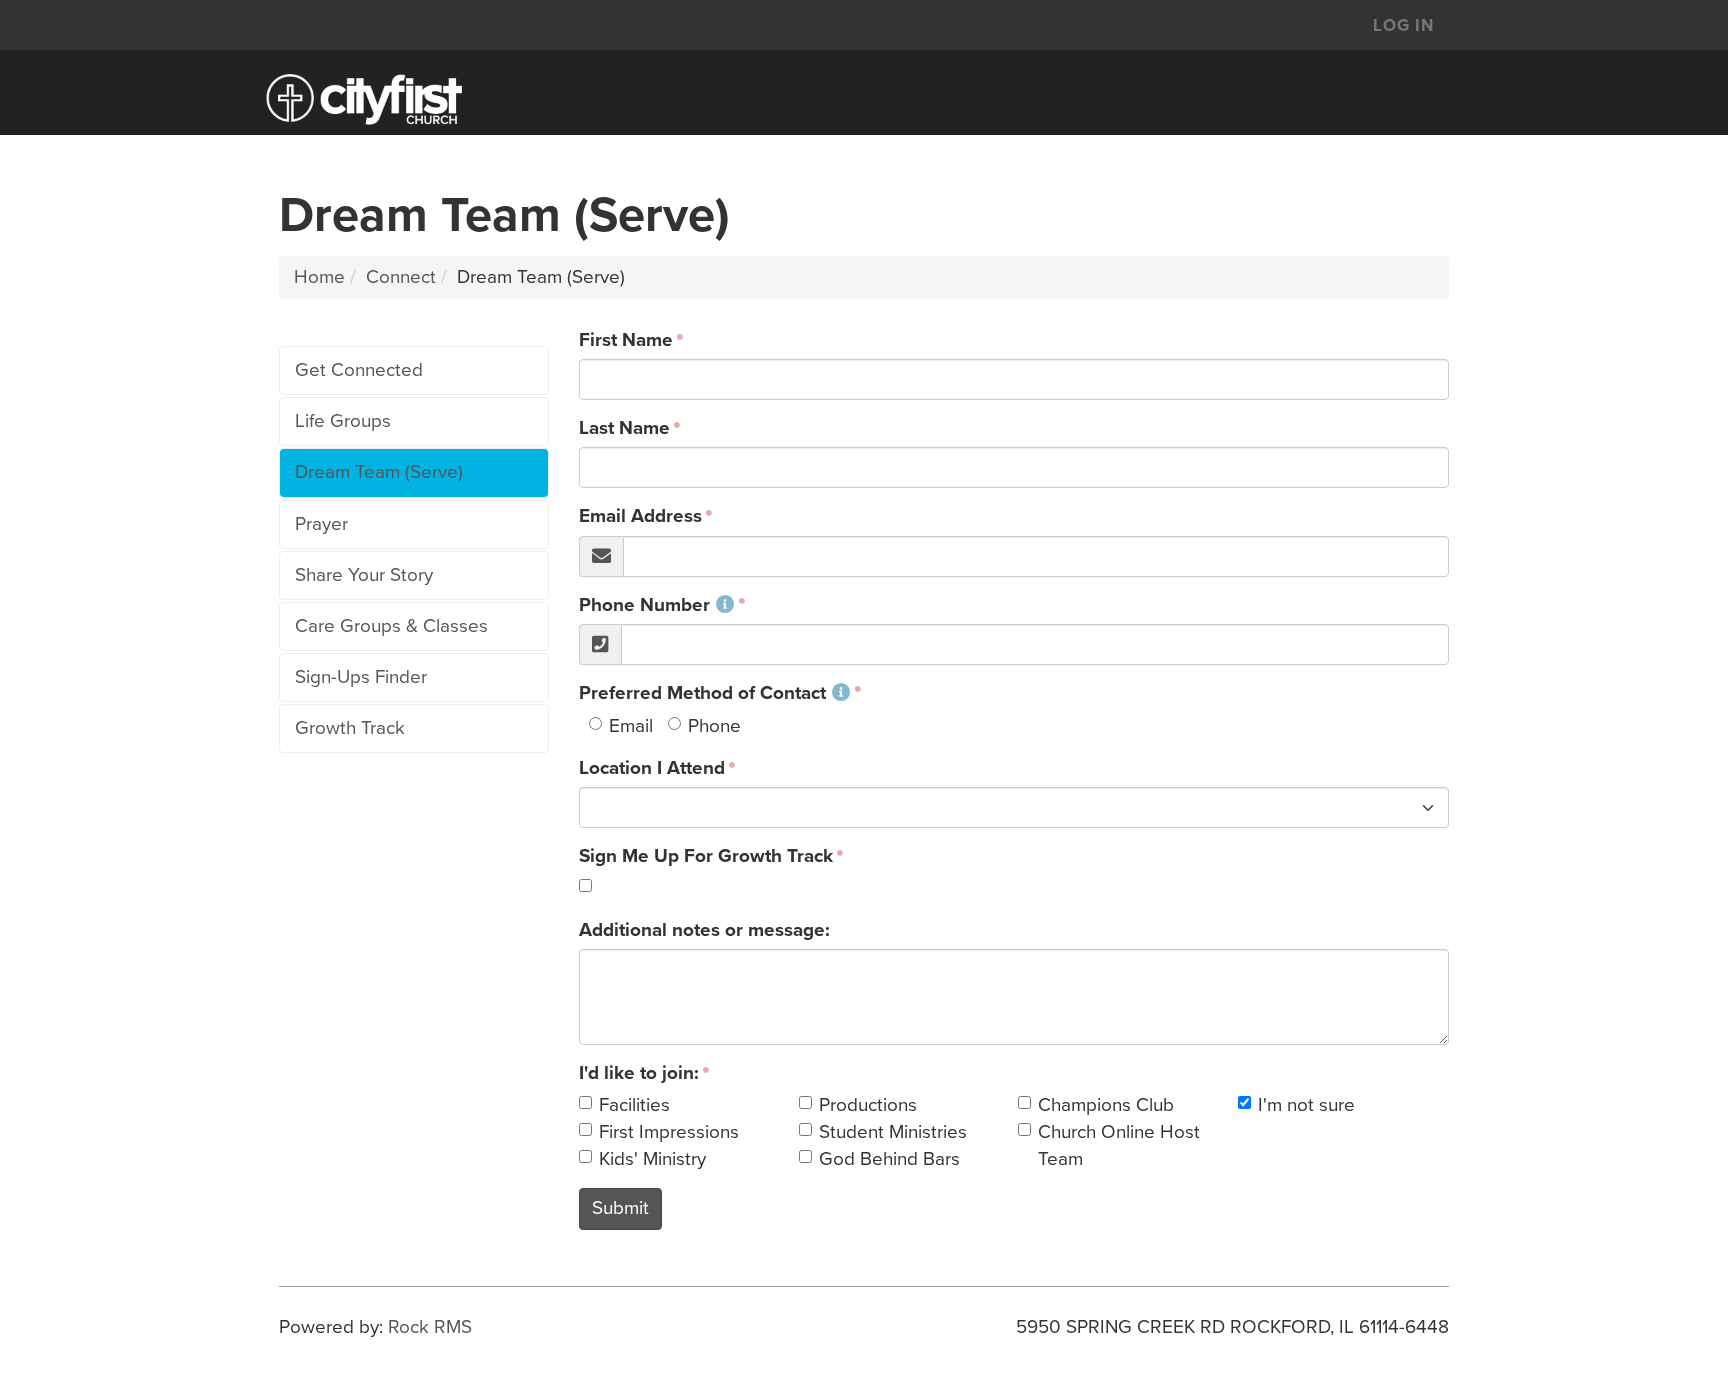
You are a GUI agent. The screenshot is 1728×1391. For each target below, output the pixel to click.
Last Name (624, 428)
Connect (401, 277)
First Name (626, 340)
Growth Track (350, 728)
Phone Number (644, 605)
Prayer (321, 524)
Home (319, 277)
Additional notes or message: (704, 930)
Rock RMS (430, 1327)
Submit (620, 1208)
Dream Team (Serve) (379, 472)
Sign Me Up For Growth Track (706, 856)
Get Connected (359, 370)
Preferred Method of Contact (702, 693)
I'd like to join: (639, 1073)
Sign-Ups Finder (361, 677)
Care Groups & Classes (391, 626)
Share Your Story (364, 575)
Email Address (640, 516)
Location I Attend (652, 768)
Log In (1403, 25)
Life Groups (343, 421)
